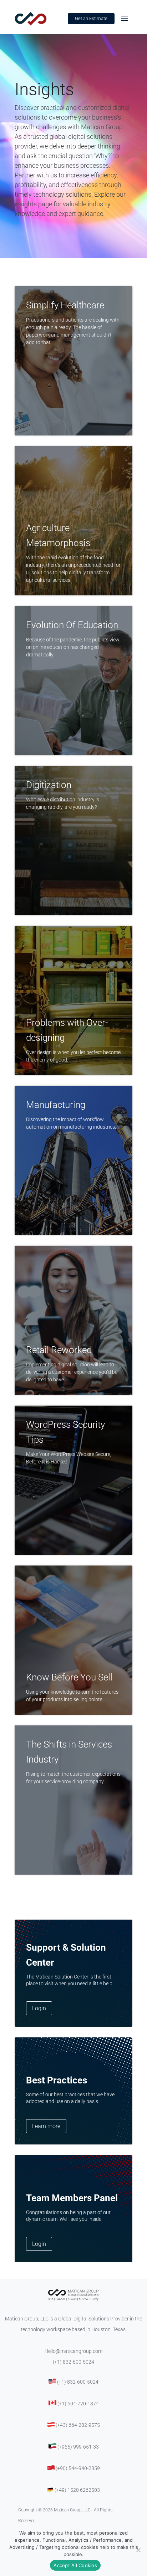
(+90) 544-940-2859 (78, 2468)
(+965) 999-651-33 (78, 2447)
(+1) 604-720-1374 (78, 2404)
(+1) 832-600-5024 (73, 2362)
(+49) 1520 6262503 (77, 2490)
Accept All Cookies (75, 2565)
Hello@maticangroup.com (73, 2351)
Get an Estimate (91, 18)
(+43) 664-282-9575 (78, 2425)
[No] (138, 2550)
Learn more (46, 2126)
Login (39, 2008)
